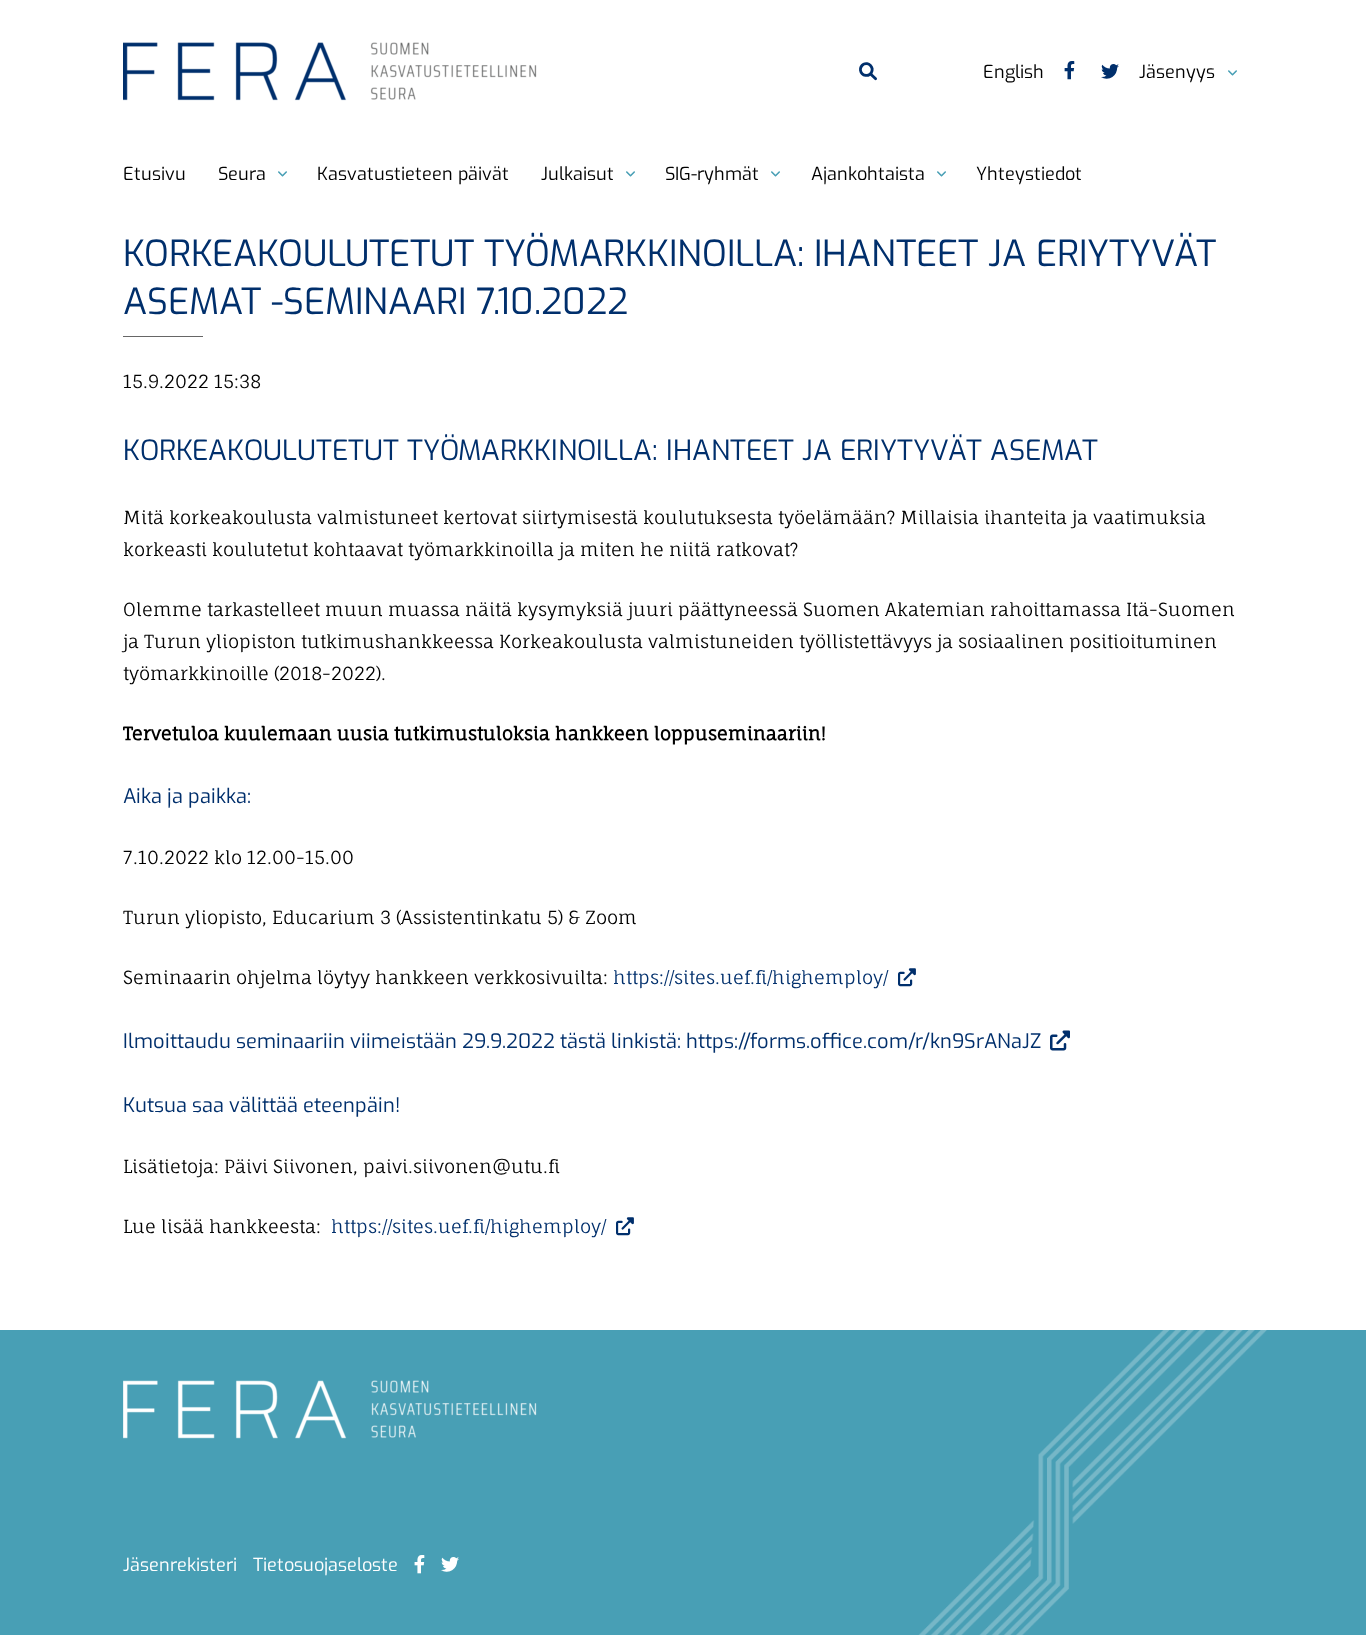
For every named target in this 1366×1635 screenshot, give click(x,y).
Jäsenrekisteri (180, 1565)
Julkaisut (577, 174)
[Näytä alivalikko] (1223, 63)
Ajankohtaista (868, 174)
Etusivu (154, 174)
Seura (242, 174)
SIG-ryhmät (712, 174)
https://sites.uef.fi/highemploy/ (753, 977)
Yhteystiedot (1029, 174)
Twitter (1107, 72)
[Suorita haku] (867, 71)
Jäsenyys (1177, 72)
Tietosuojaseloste (325, 1565)
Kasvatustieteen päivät (413, 174)
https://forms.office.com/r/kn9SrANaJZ (866, 1041)
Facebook (1069, 73)
